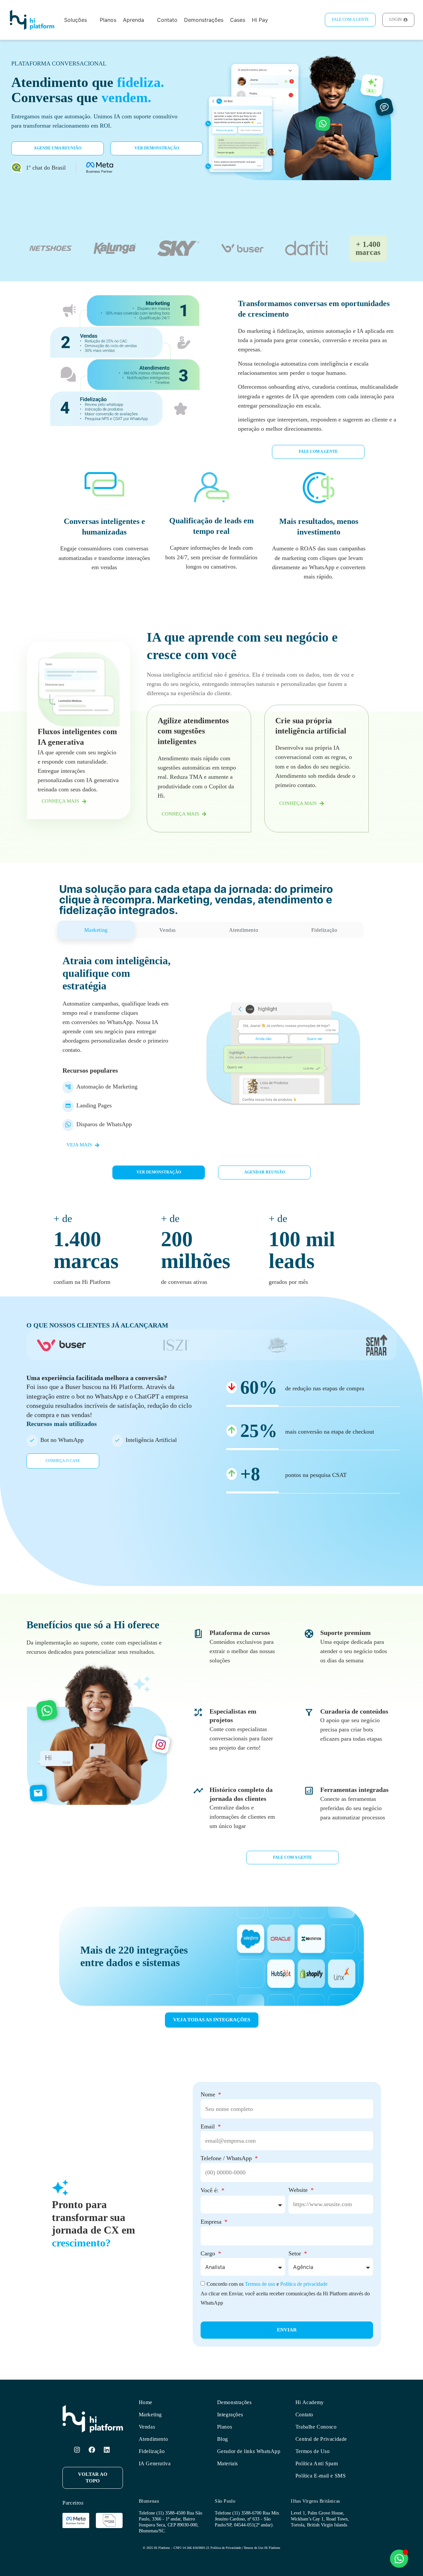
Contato (304, 2415)
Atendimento (154, 2439)
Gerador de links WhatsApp (249, 2451)
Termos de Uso (313, 2451)
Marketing (150, 2415)
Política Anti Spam (317, 2463)
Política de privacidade (304, 2284)
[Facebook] (92, 2450)
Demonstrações (234, 2402)
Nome (209, 2094)
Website (299, 2190)
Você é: (210, 2190)
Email (209, 2126)
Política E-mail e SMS (321, 2476)
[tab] (96, 930)
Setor (296, 2253)
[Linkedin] (107, 2450)
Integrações (230, 2415)
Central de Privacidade (321, 2439)
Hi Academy (310, 2402)
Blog (223, 2439)
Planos (225, 2427)
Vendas (147, 2427)
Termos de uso (260, 2284)
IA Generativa (155, 2463)
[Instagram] (77, 2450)
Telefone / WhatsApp (227, 2158)
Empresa (212, 2222)
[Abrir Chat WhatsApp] (399, 2559)
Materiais (228, 2463)
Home (146, 2402)
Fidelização (152, 2451)
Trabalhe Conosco (316, 2427)
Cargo (209, 2253)
